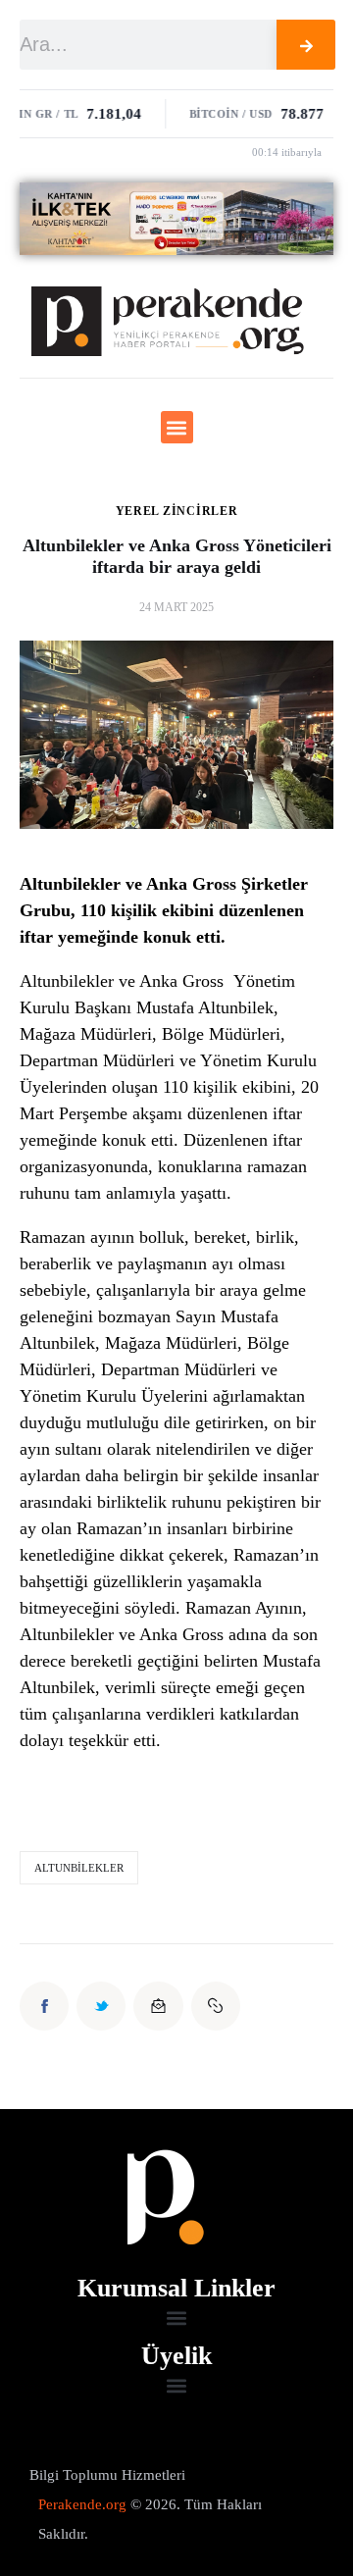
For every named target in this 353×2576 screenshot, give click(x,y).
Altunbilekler (79, 1868)
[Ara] (306, 45)
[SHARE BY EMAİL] (158, 2006)
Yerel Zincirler (177, 511)
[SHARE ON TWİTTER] (101, 2006)
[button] (177, 427)
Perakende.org (82, 2504)
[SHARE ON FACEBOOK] (44, 2006)
